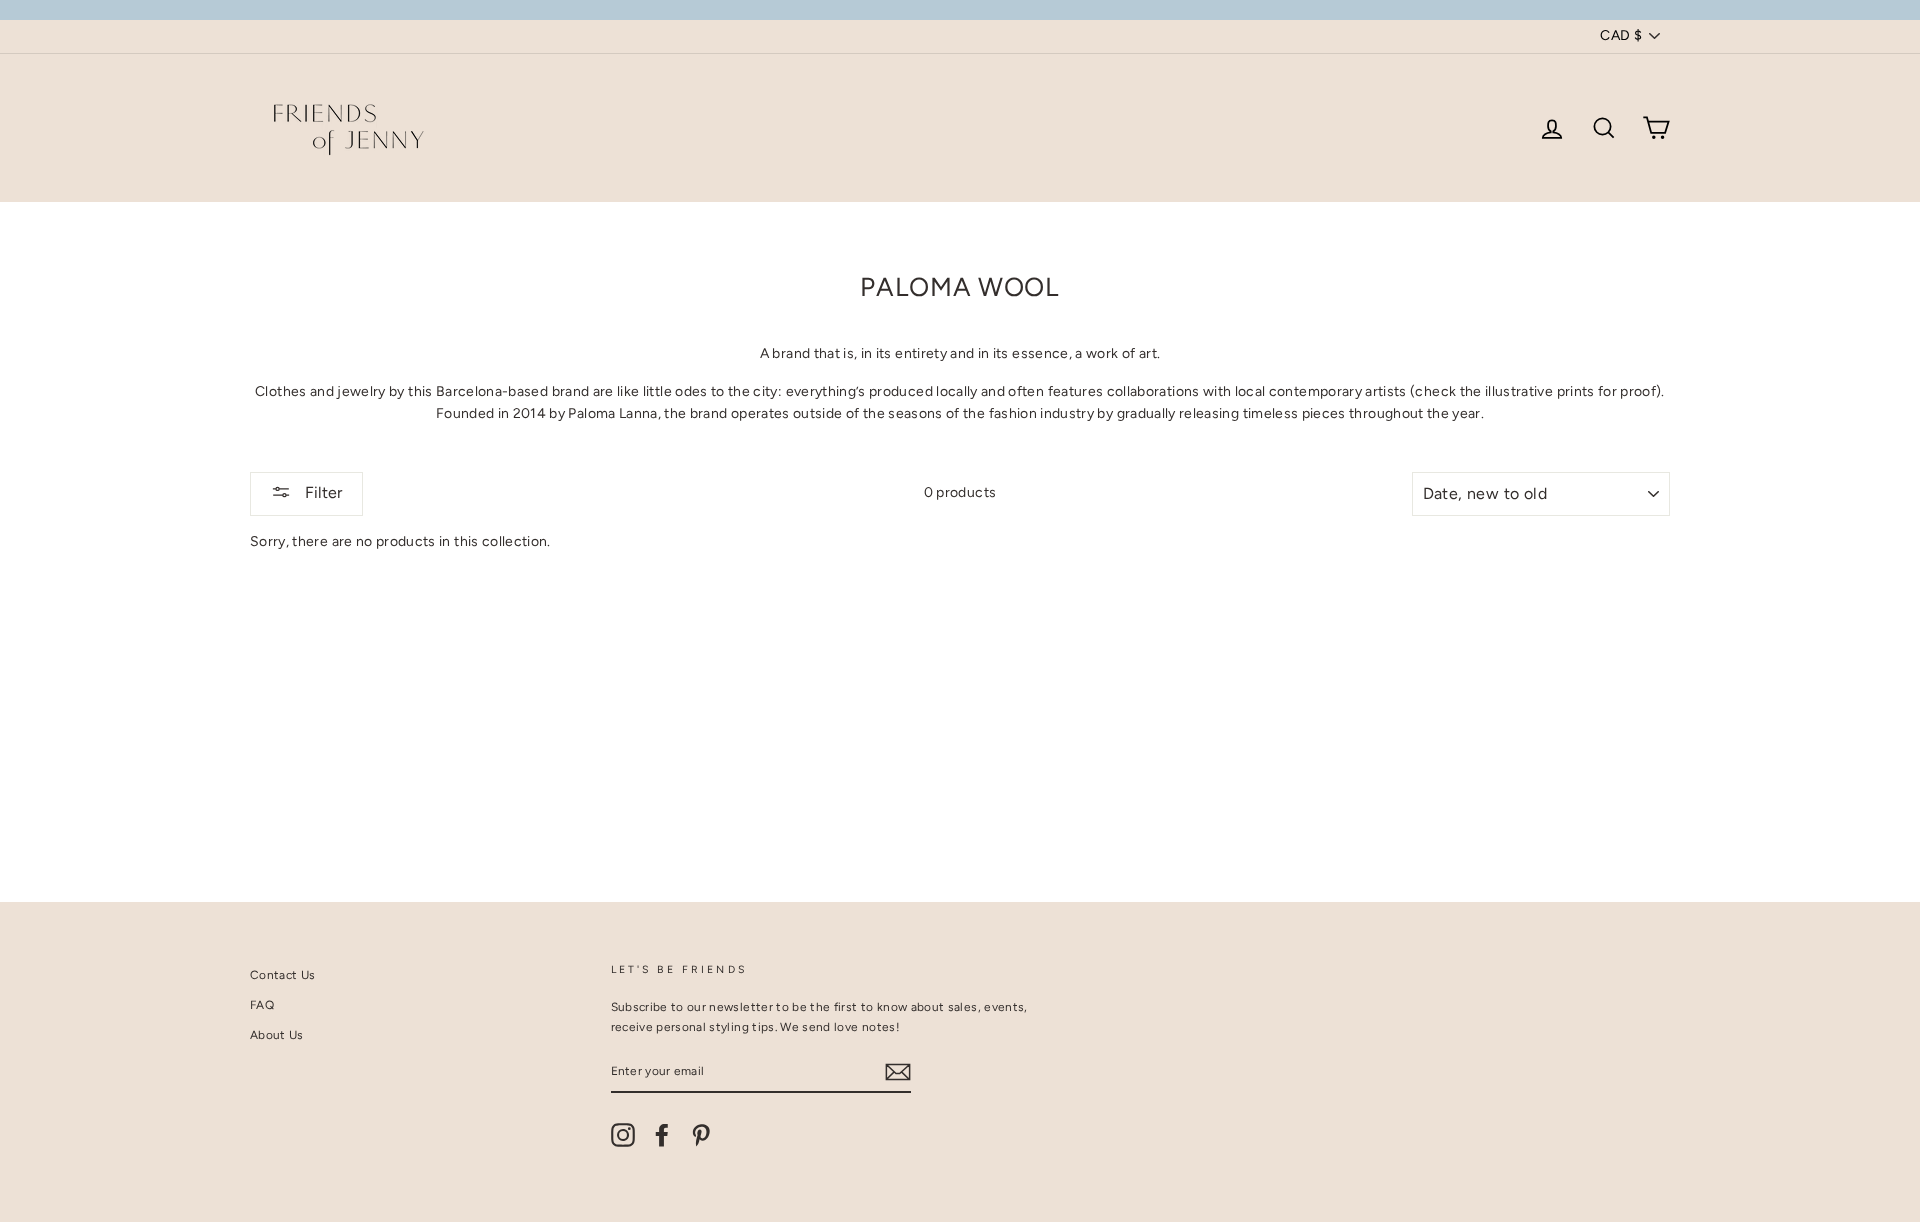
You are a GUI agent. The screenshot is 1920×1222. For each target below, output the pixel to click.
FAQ (262, 1005)
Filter (321, 492)
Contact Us (283, 975)
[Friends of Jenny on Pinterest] (701, 1135)
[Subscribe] (898, 1072)
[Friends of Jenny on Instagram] (623, 1135)
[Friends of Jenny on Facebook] (662, 1135)
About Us (277, 1035)
